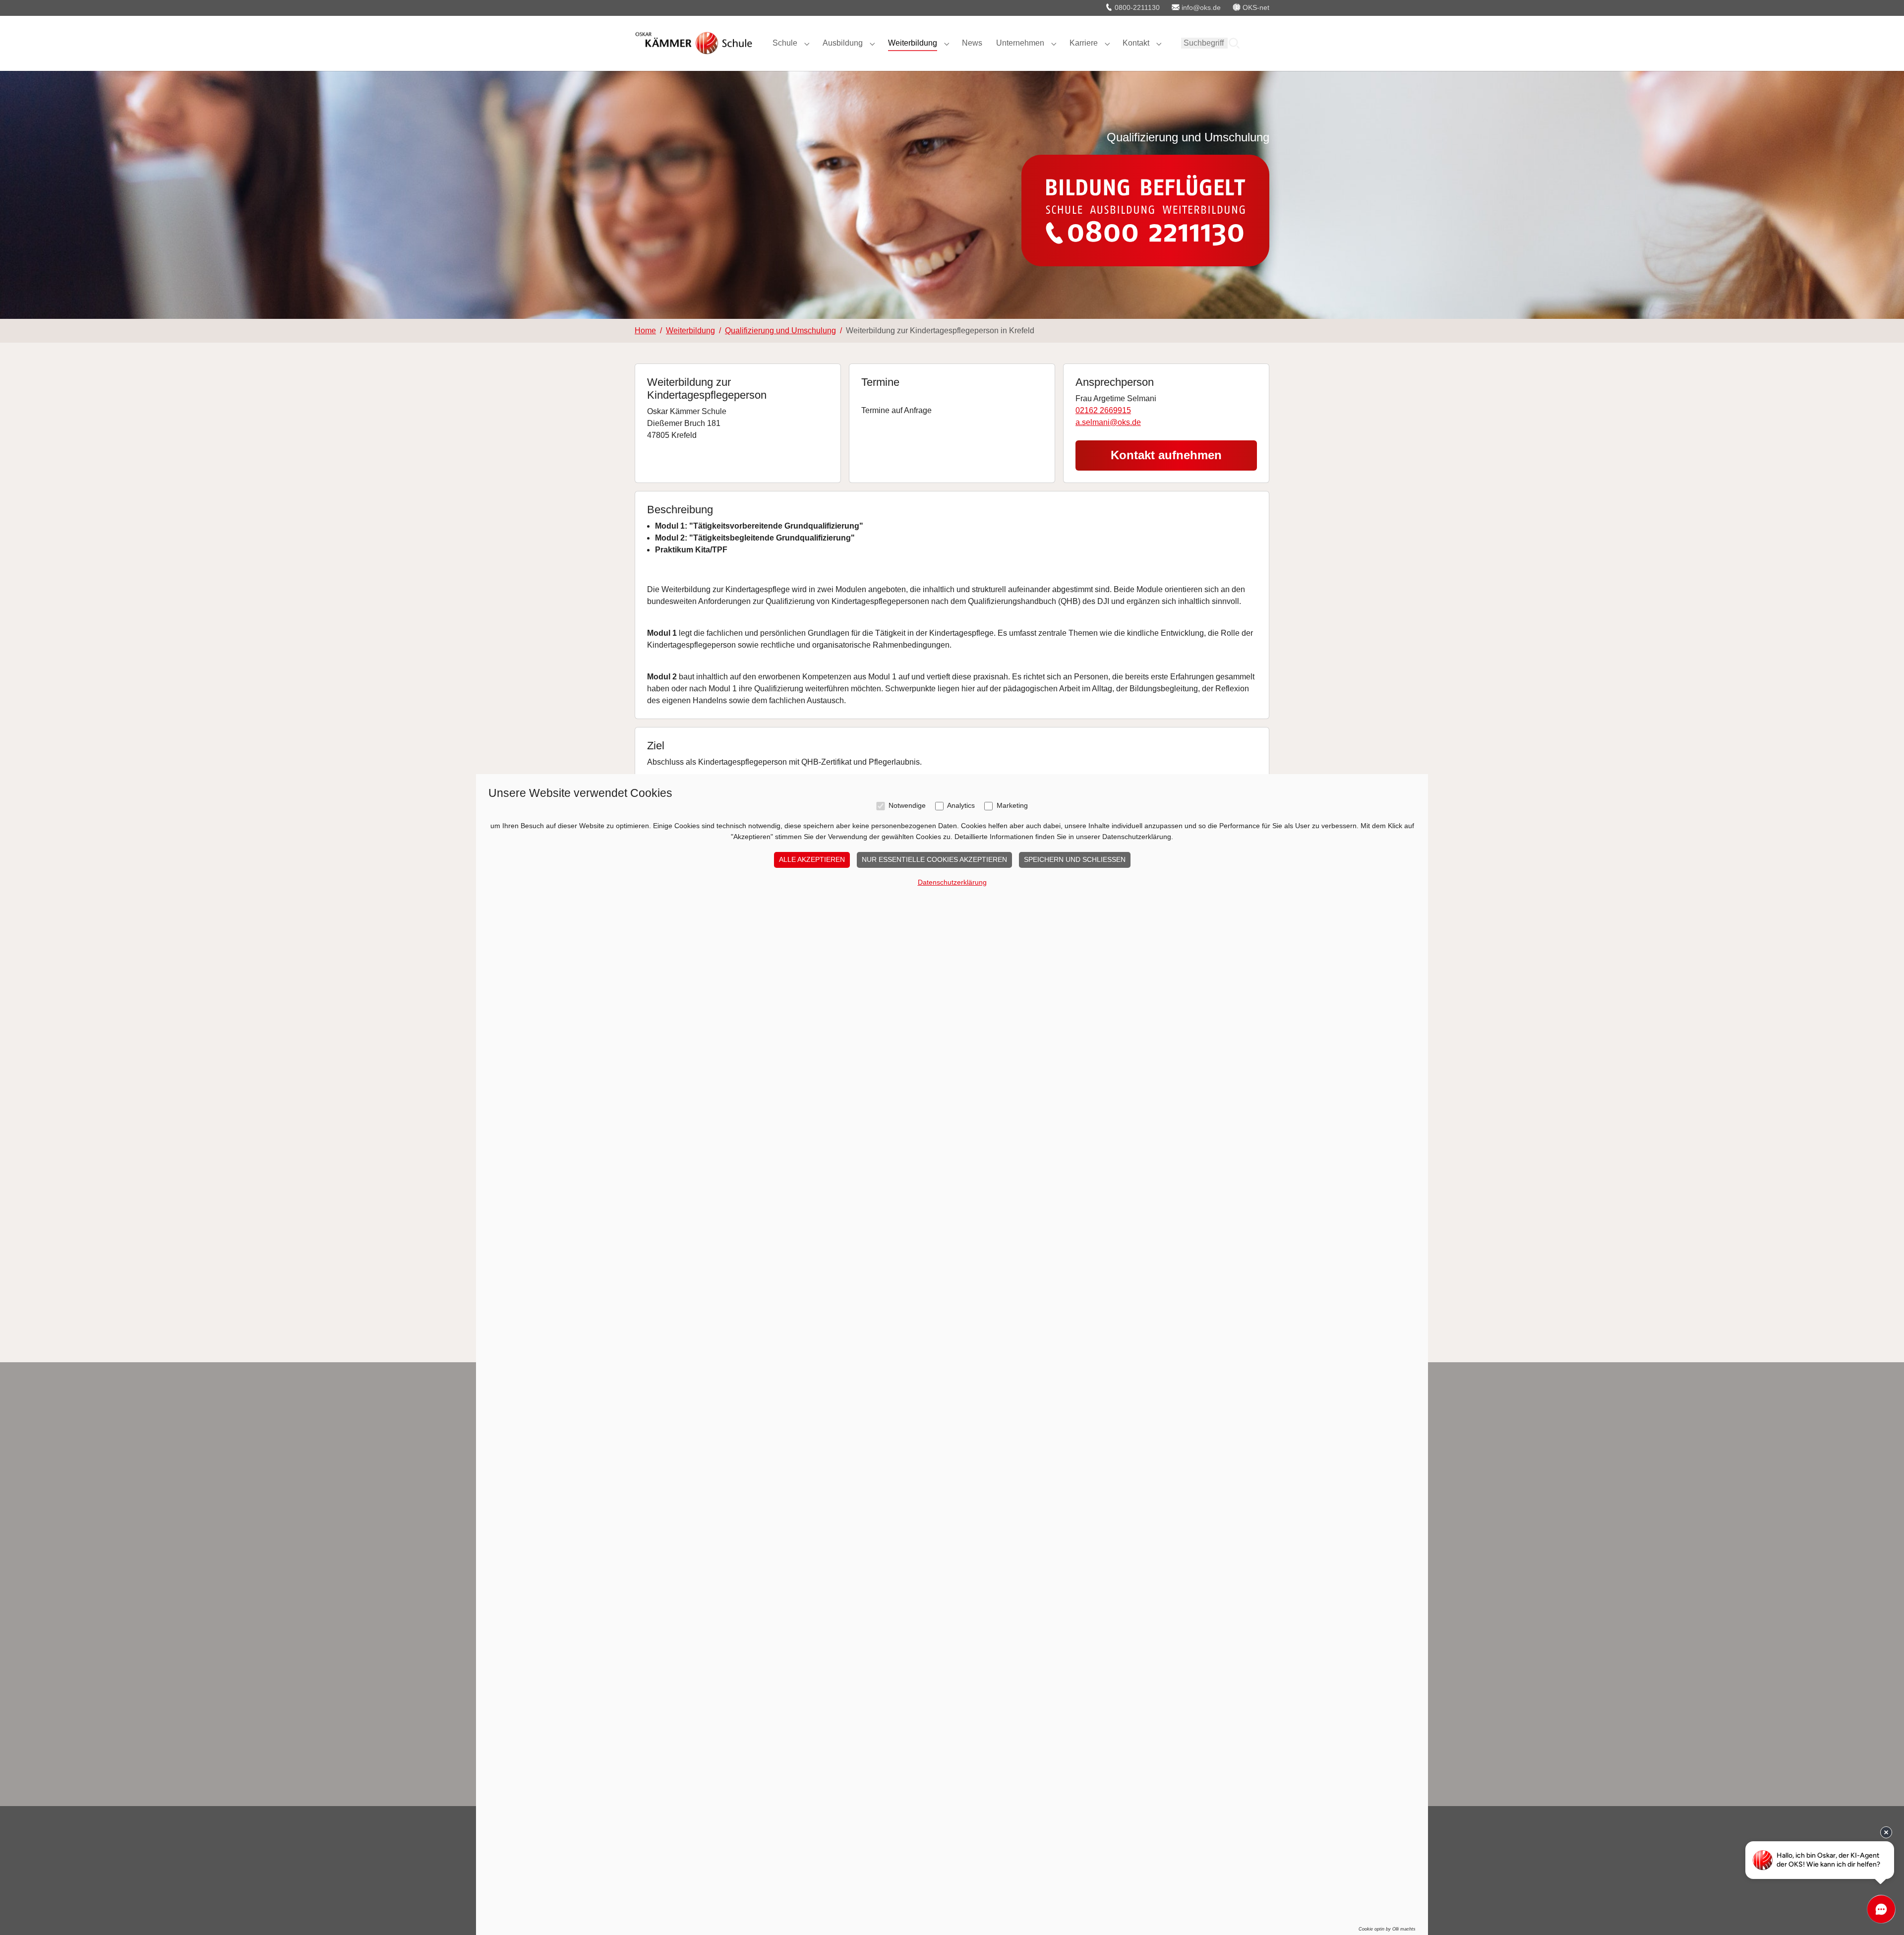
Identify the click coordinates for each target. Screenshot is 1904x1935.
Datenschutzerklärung (952, 882)
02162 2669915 (1103, 410)
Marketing (1012, 806)
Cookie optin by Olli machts (1387, 1929)
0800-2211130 (1136, 7)
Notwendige (907, 806)
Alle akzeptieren (812, 859)
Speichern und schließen (1075, 859)
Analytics (961, 806)
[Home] (694, 43)
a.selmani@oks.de (1108, 422)
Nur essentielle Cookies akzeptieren (934, 859)
